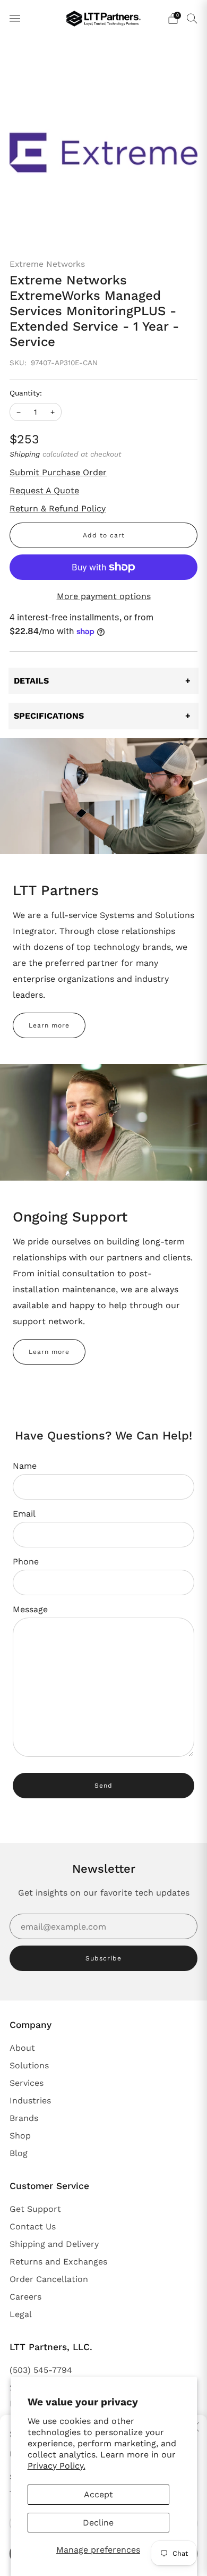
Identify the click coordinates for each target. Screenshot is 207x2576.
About (22, 2048)
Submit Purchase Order (58, 472)
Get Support (35, 2209)
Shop (20, 2136)
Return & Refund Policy (58, 508)
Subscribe (103, 1958)
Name (25, 1466)
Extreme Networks (47, 264)
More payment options (104, 596)
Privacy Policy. (57, 2466)
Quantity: (26, 393)
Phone (26, 1561)
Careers (25, 2297)
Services (27, 2083)
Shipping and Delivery (54, 2244)
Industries (30, 2101)
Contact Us (33, 2226)
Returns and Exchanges (58, 2262)
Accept (98, 2494)
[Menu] (15, 19)
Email (24, 1514)
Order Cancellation (49, 2279)
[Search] (192, 18)
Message (30, 1609)
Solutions (29, 2065)
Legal (21, 2314)
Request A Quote (44, 490)
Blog (19, 2153)
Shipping (25, 454)
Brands (24, 2118)
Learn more (49, 1025)
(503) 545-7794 (41, 2370)
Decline (98, 2523)
